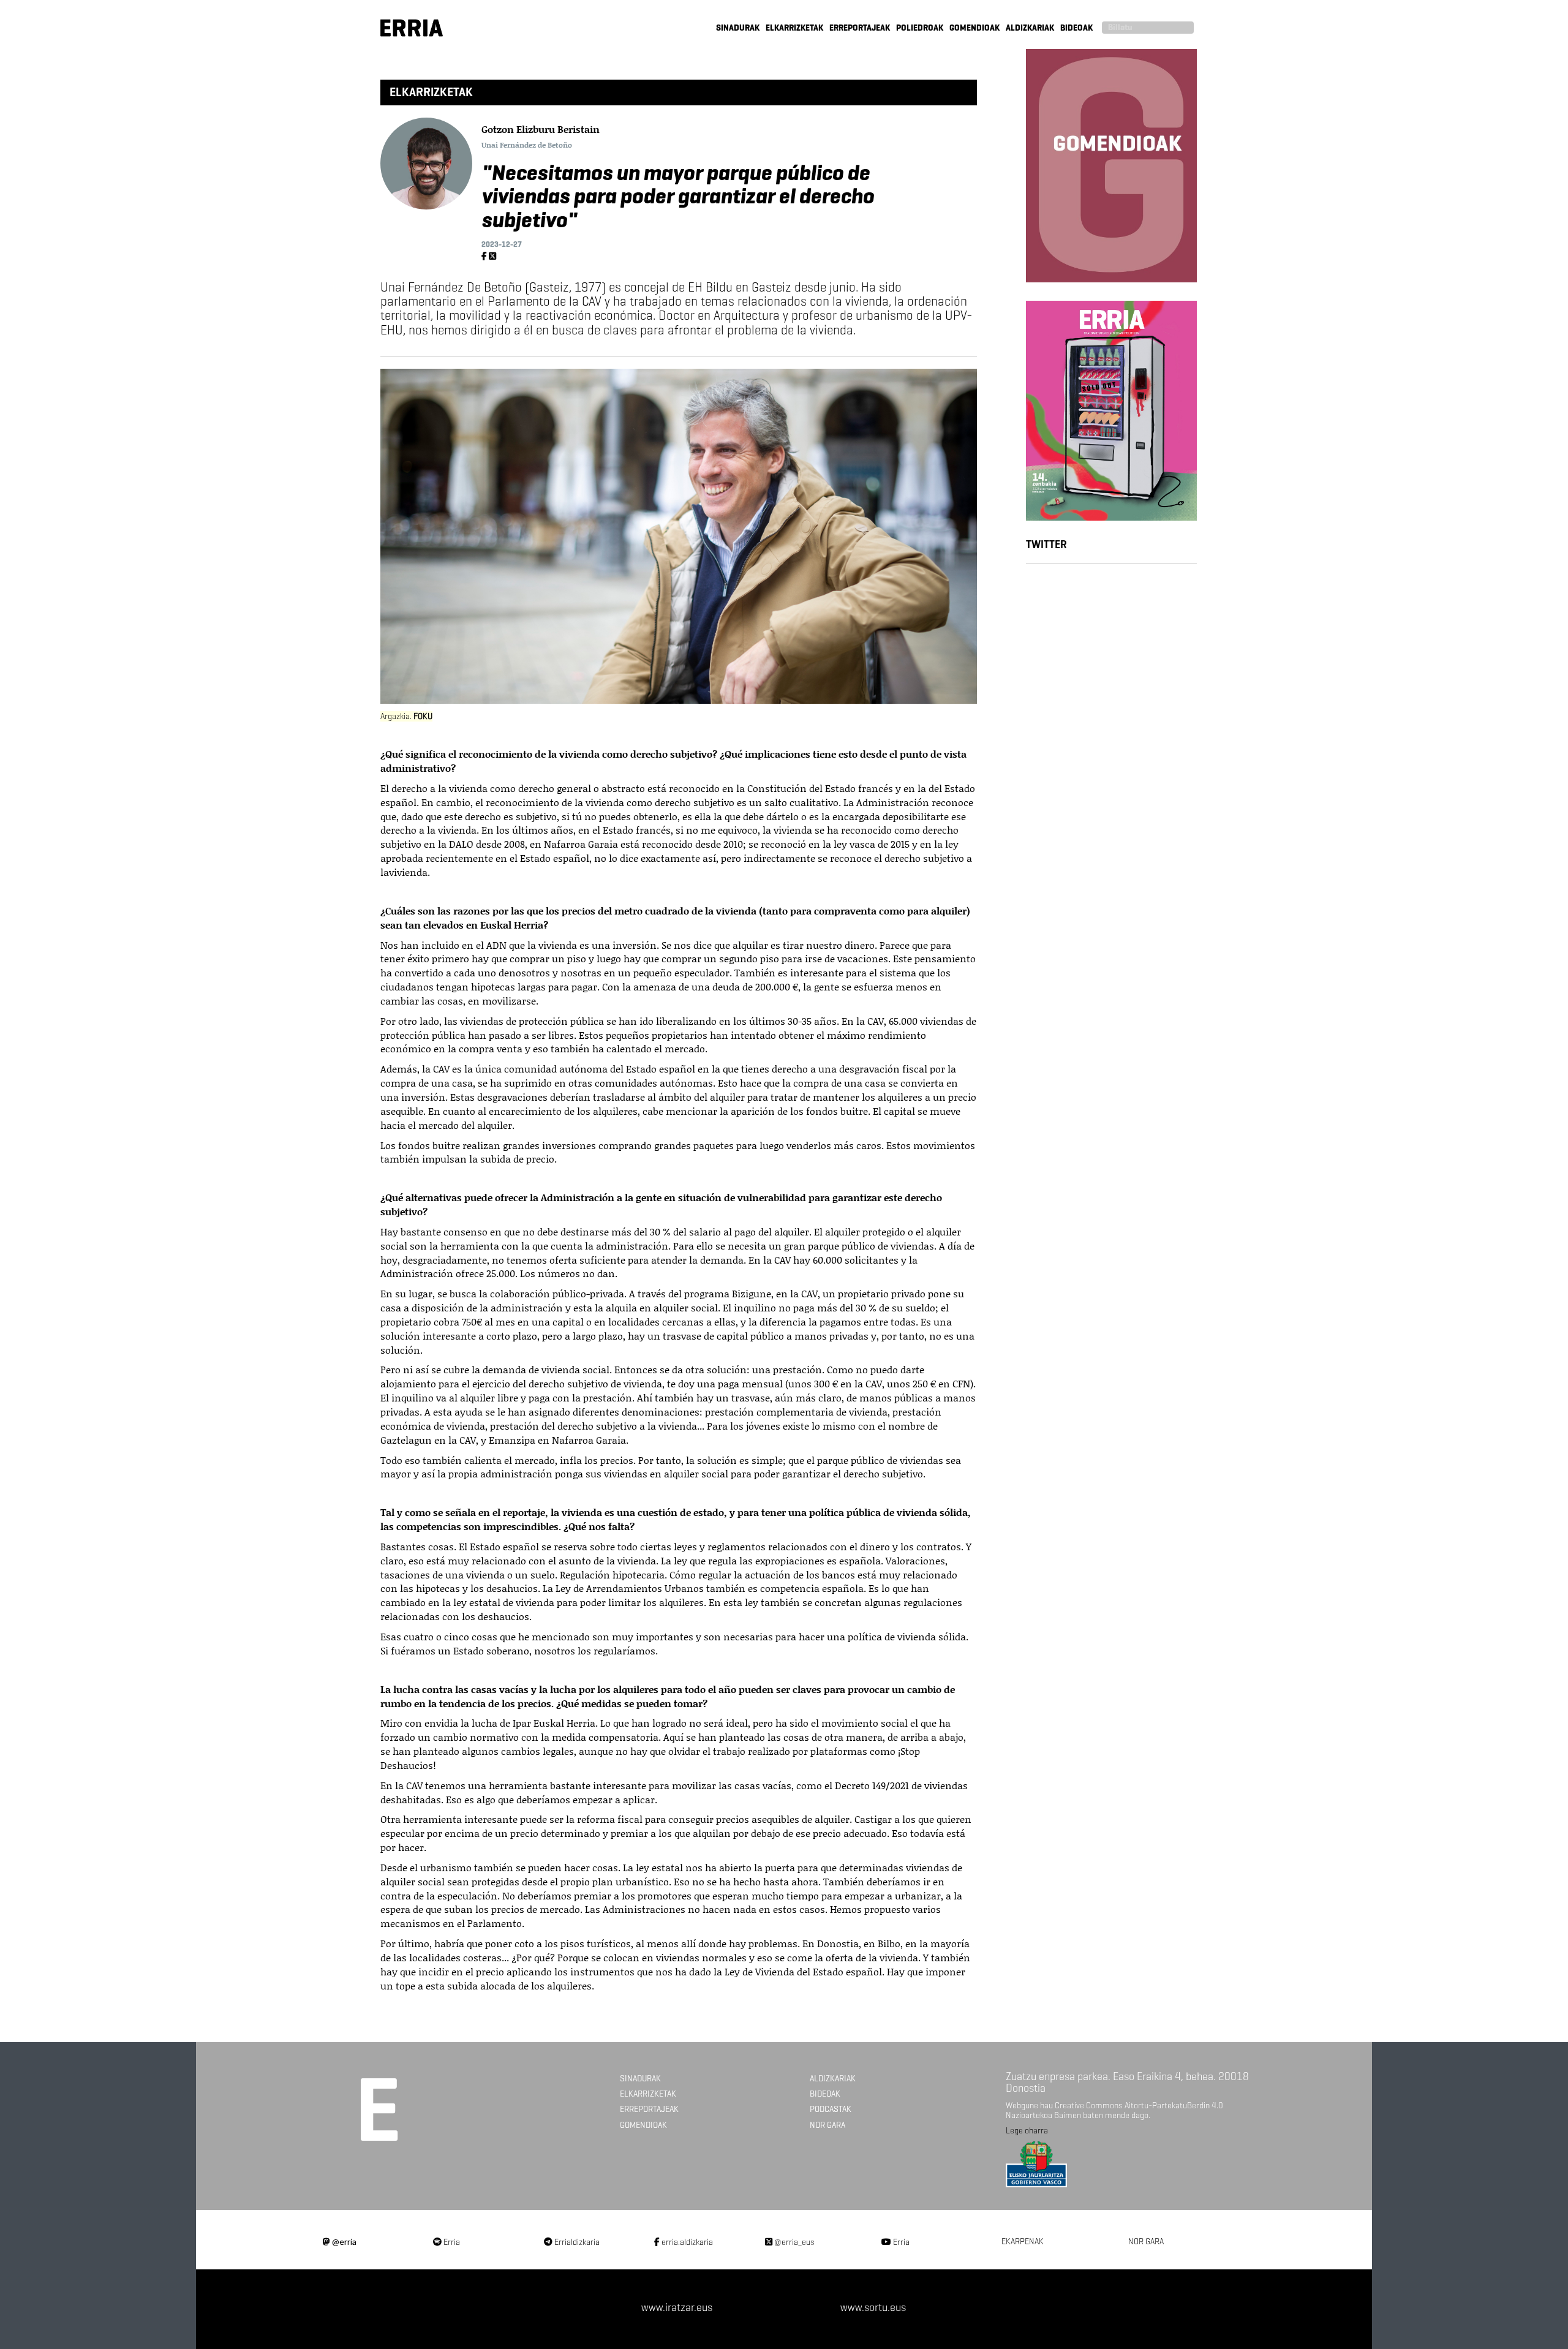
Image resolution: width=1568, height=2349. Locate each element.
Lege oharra (1027, 2131)
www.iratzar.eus (677, 2307)
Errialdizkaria (576, 2242)
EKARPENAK (1023, 2242)
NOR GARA (827, 2125)
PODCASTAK (831, 2109)
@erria (343, 2242)
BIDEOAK (1076, 28)
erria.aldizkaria (686, 2242)
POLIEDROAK (920, 28)
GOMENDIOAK (974, 28)
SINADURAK (738, 28)
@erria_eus (793, 2242)
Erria (451, 2242)
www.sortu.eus (873, 2307)
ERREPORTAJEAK (860, 28)
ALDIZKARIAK (1030, 28)
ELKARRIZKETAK (794, 28)
